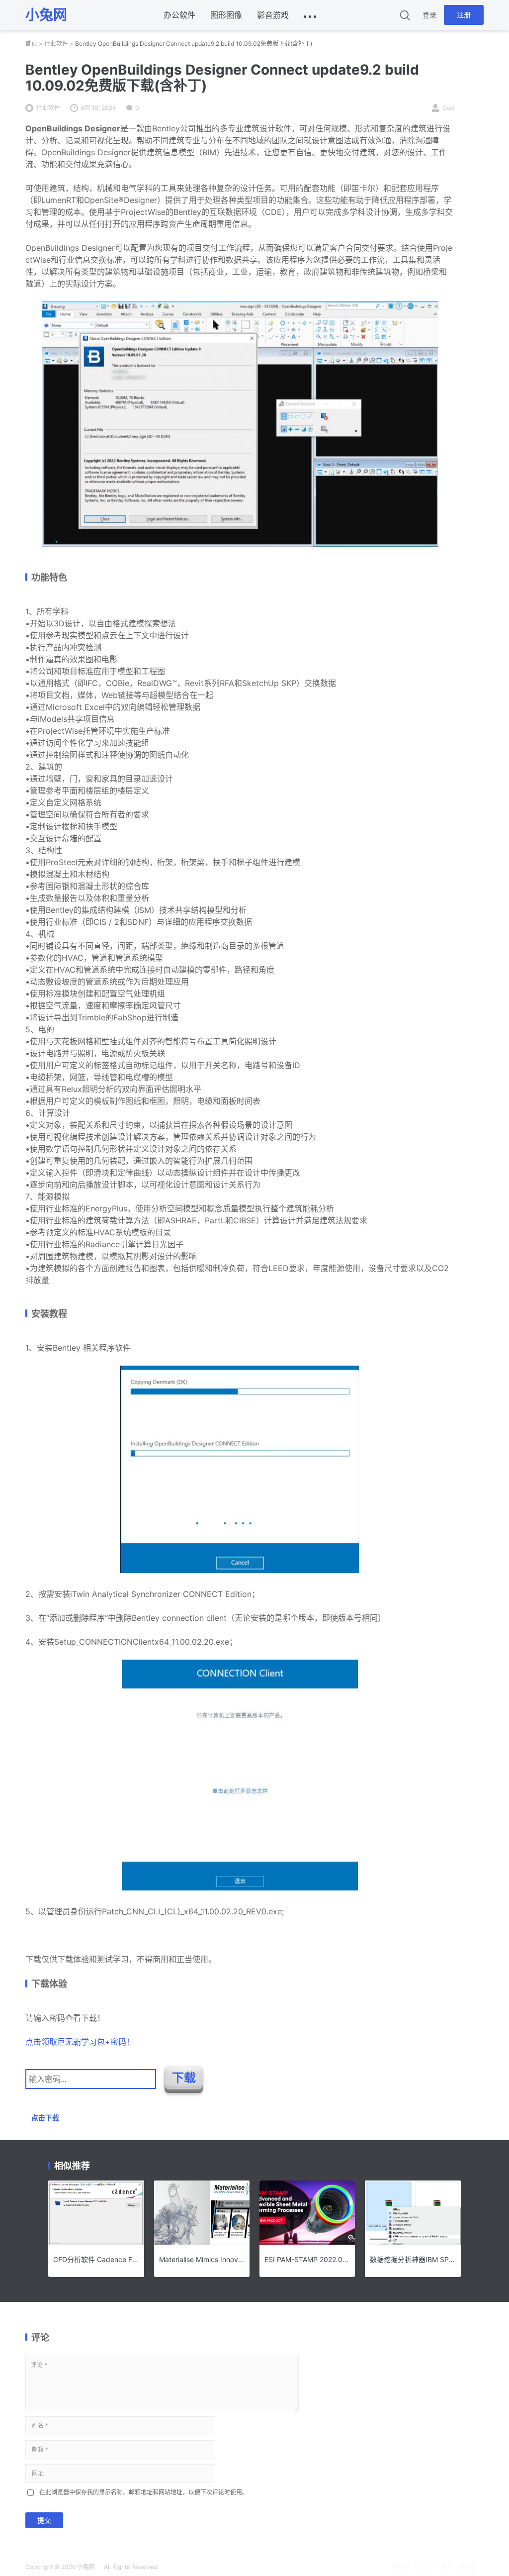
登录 (429, 15)
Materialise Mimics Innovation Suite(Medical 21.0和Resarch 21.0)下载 (202, 2259)
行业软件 (56, 44)
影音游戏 (273, 15)
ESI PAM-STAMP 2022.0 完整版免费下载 (307, 2259)
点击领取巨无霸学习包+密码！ (80, 2042)
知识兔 (467, 2567)
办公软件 (179, 15)
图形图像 (226, 15)
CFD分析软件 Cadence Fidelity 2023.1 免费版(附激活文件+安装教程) (96, 2259)
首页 (31, 44)
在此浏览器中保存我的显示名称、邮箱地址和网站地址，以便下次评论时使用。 (144, 2492)
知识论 (423, 2567)
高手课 (400, 2567)
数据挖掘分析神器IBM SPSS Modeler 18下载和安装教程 (413, 2259)
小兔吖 (445, 2567)
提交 (44, 2520)
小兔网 (86, 2567)
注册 (464, 15)
